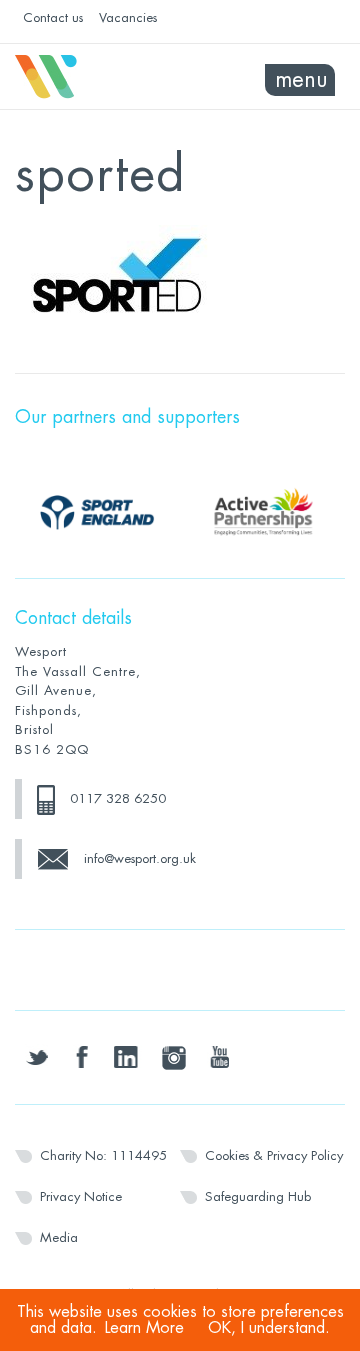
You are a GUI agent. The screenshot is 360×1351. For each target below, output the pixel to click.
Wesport (97, 77)
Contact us (53, 17)
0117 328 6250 (118, 798)
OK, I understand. (269, 1328)
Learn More (144, 1328)
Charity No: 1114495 (103, 1155)
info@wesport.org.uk (140, 858)
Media (59, 1237)
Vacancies (128, 17)
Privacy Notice (81, 1196)
